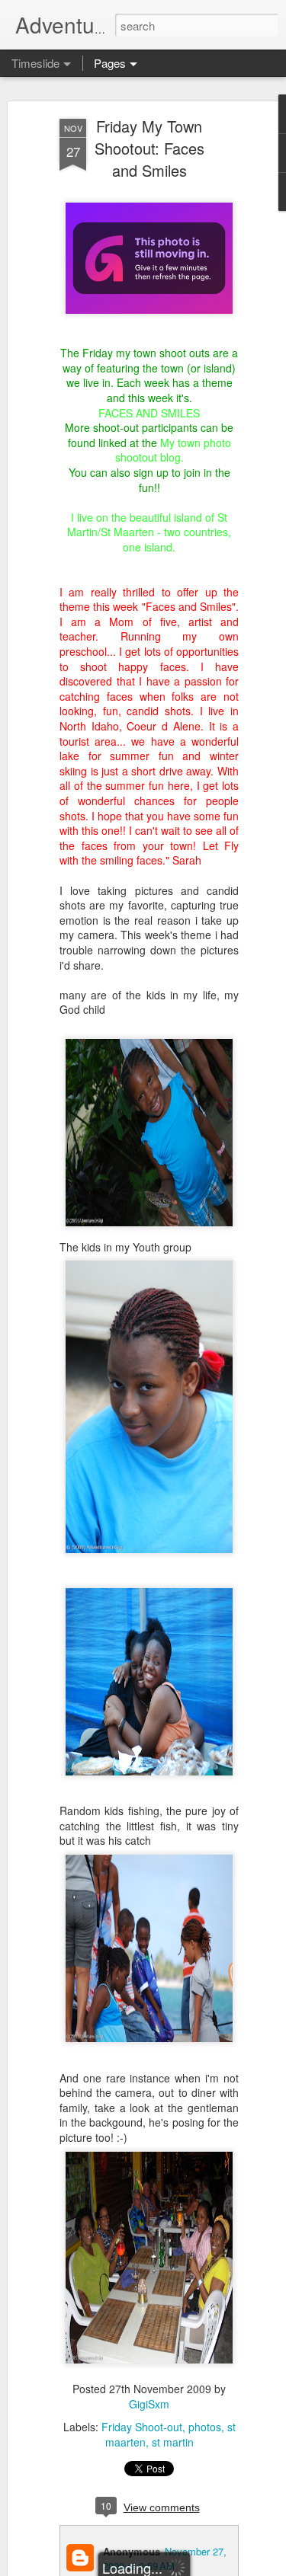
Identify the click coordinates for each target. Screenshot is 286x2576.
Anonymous (132, 2551)
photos (205, 2427)
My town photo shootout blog (173, 450)
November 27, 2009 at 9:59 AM (165, 2558)
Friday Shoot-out (142, 2427)
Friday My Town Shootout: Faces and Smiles (149, 148)
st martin (173, 2442)
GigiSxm (149, 2404)
